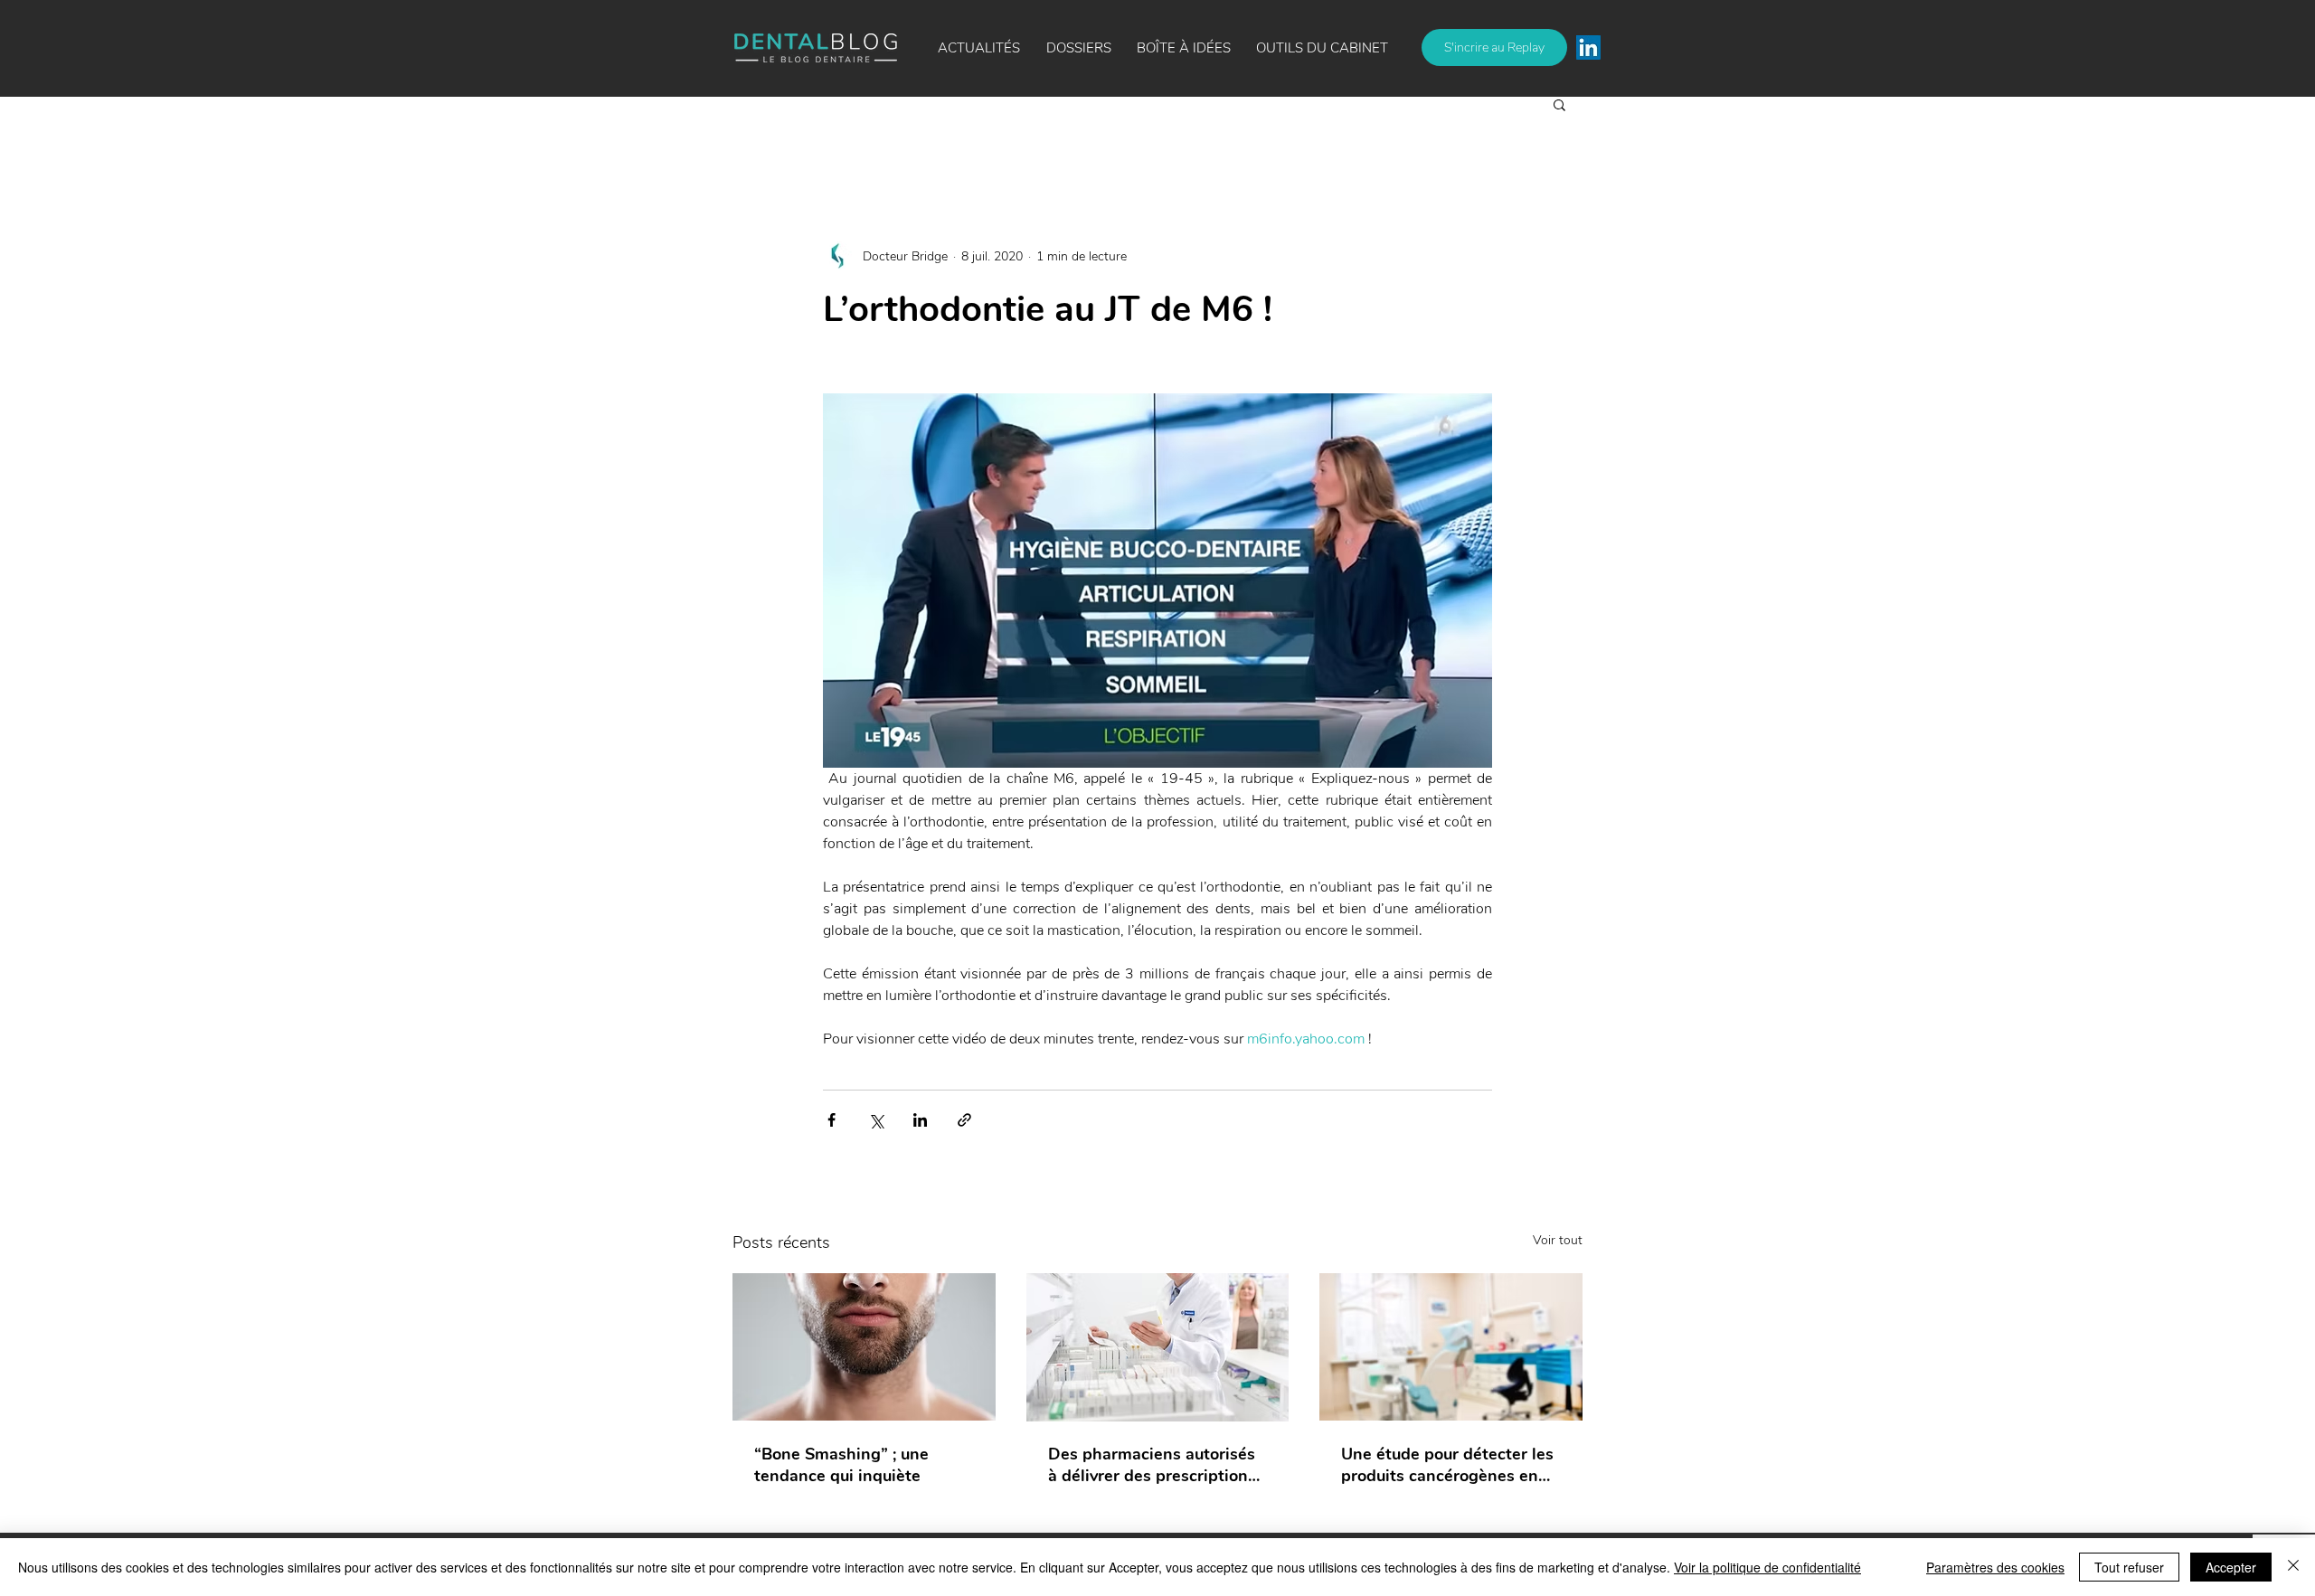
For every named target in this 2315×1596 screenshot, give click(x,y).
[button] (1184, 48)
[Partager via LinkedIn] (920, 1120)
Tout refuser (2129, 1567)
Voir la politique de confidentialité (1767, 1567)
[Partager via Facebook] (832, 1120)
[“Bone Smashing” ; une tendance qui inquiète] (864, 1347)
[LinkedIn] (1588, 47)
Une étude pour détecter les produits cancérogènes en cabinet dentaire (1447, 1465)
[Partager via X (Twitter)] (876, 1120)
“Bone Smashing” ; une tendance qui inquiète (841, 1465)
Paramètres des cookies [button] (1995, 1567)
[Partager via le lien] (964, 1120)
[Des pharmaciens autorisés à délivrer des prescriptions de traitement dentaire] (1158, 1347)
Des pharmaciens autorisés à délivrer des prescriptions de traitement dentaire (1152, 1465)
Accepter (2231, 1567)
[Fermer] (2293, 1567)
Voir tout (1558, 1240)
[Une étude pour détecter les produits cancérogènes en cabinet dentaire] (1451, 1347)
